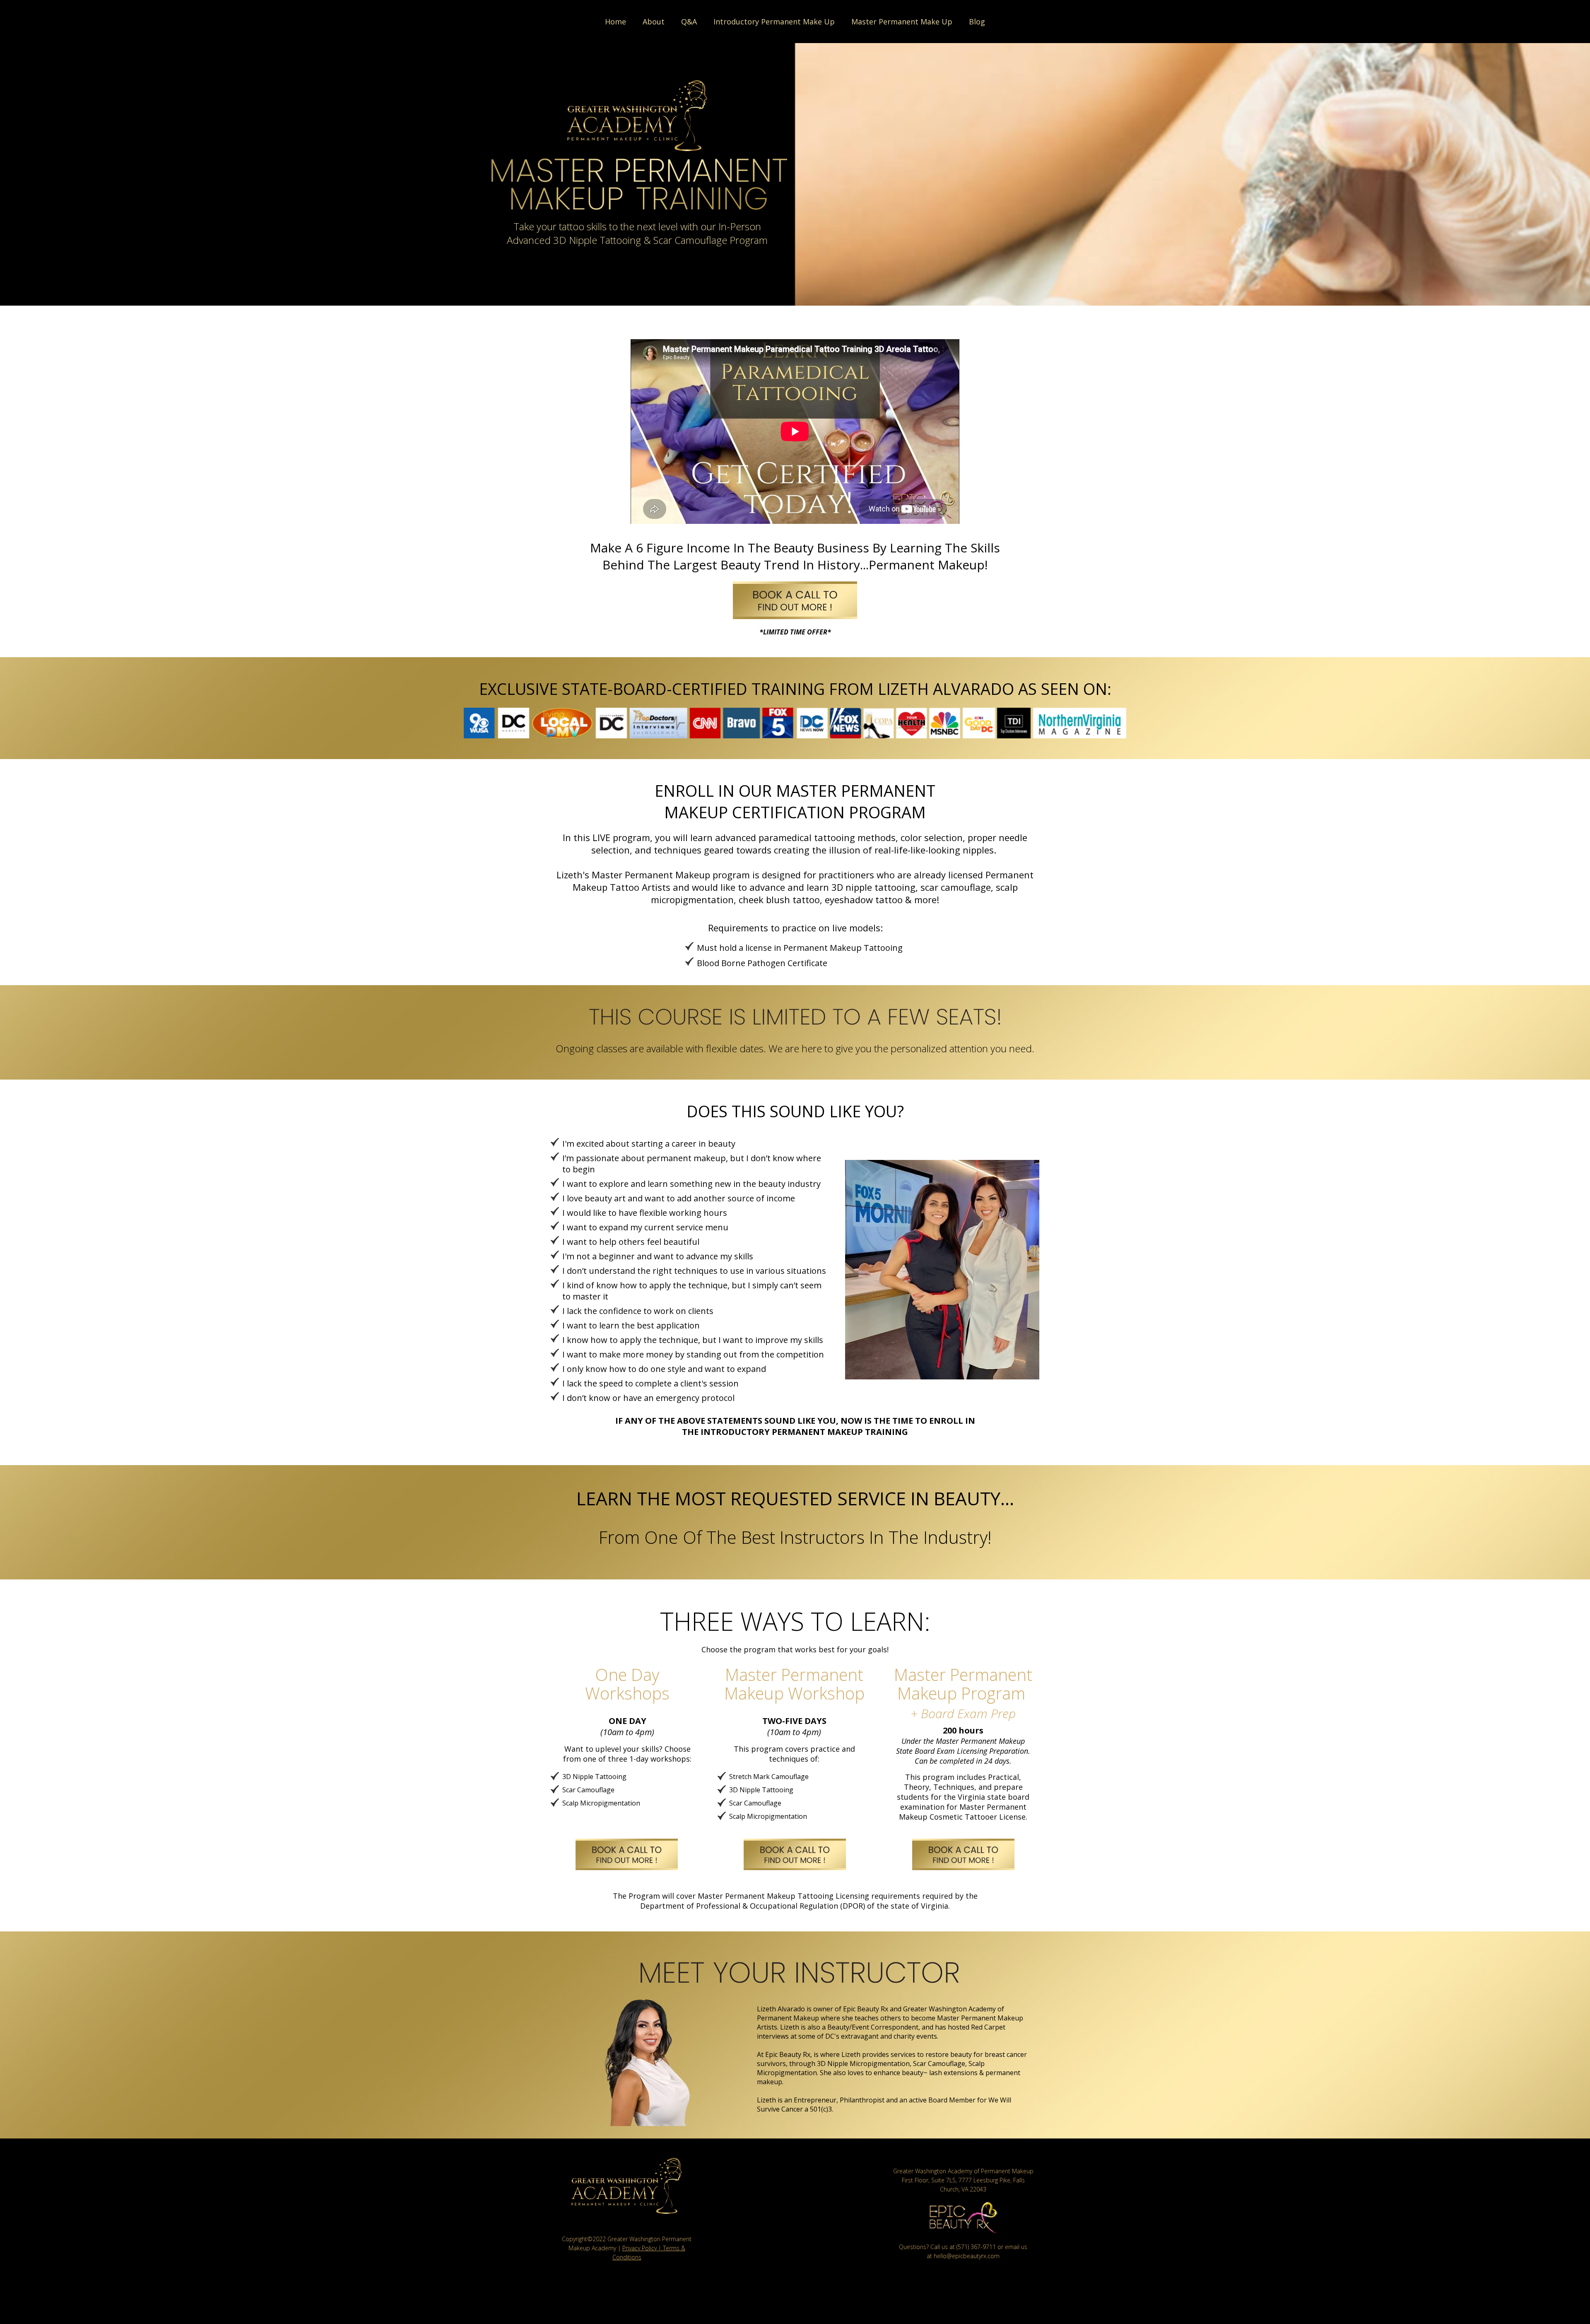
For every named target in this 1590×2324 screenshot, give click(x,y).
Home (616, 22)
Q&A (689, 22)
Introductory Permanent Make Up (774, 22)
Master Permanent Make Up (902, 22)
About (654, 22)
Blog (977, 22)
